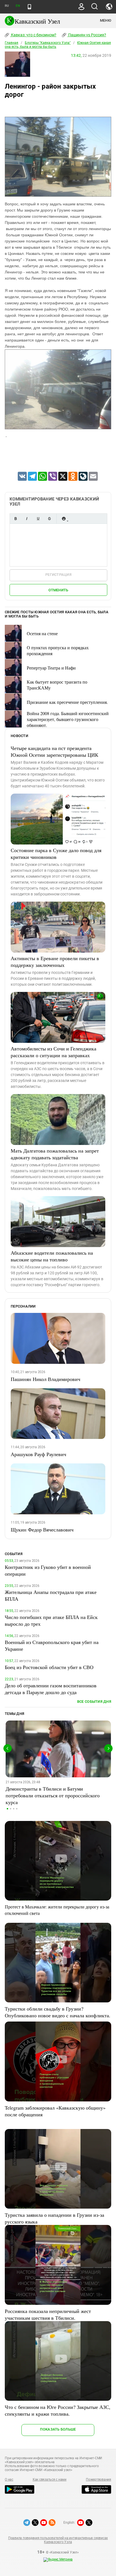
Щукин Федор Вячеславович (42, 1530)
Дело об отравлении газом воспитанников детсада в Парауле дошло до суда (51, 1689)
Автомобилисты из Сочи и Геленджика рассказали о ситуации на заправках (53, 1052)
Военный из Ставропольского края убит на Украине (52, 1645)
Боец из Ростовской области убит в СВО (49, 1667)
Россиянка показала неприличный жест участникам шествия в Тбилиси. (48, 2314)
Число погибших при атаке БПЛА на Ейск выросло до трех (51, 1620)
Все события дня (94, 1702)
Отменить (58, 590)
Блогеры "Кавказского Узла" (48, 43)
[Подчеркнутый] (38, 519)
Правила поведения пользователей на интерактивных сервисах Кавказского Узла (58, 2540)
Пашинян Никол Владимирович (45, 1379)
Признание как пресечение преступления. (67, 702)
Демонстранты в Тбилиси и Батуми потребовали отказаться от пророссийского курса (53, 1795)
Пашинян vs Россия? (87, 35)
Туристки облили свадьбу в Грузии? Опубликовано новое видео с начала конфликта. (58, 2012)
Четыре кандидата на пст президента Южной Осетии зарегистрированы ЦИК (54, 751)
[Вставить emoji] (64, 519)
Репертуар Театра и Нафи (51, 668)
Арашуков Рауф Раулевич (38, 1454)
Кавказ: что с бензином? (33, 35)
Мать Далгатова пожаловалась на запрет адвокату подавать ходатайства (55, 1154)
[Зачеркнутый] (49, 519)
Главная (12, 43)
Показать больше (58, 2429)
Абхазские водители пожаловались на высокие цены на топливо (52, 1256)
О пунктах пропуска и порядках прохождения (58, 650)
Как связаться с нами (50, 2480)
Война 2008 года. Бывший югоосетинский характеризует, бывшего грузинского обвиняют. (68, 719)
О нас (9, 2480)
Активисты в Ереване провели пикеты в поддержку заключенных (55, 962)
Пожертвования (99, 2480)
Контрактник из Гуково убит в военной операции (48, 1570)
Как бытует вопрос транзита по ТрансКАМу (57, 685)
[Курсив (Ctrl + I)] (27, 519)
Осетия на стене (42, 633)
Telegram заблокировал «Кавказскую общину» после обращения (55, 2111)
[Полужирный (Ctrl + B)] (15, 519)
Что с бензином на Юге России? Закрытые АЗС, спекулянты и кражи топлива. (58, 2410)
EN (18, 6)
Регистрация (58, 575)
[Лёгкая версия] (29, 7)
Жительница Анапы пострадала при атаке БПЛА (51, 1595)
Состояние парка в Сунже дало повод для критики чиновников (56, 854)
